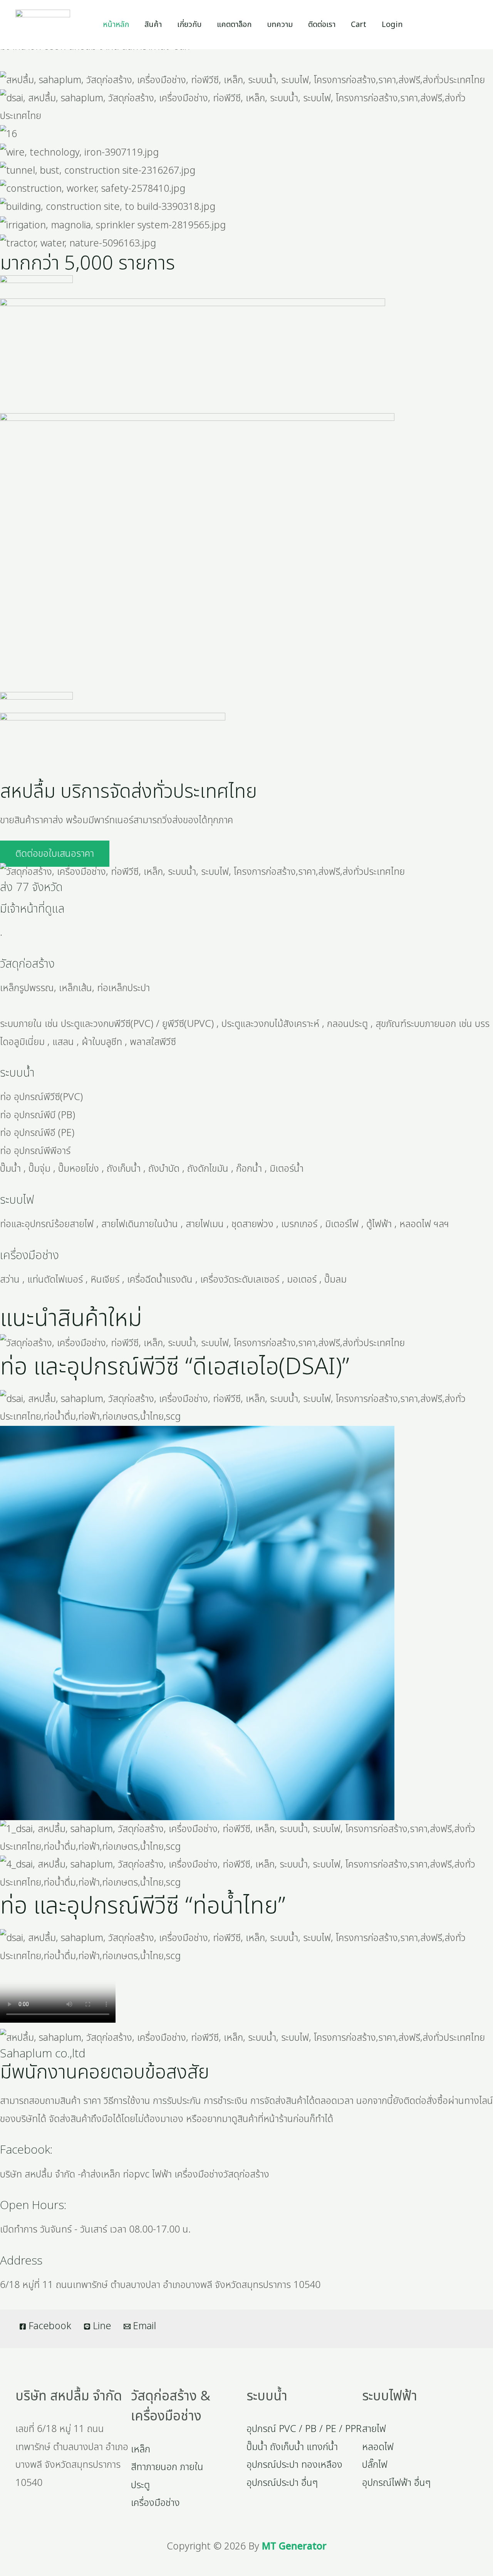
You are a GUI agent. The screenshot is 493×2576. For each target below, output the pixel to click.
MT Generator (294, 2546)
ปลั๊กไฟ (375, 2465)
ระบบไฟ (17, 1200)
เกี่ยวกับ (189, 25)
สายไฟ (374, 2429)
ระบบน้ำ (17, 1073)
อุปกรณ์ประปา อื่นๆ (282, 2483)
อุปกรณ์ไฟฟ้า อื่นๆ (396, 2483)
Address (21, 2261)
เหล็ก (141, 2449)
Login (392, 25)
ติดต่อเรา (322, 25)
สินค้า (153, 25)
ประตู (140, 2485)
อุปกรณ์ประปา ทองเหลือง (294, 2465)
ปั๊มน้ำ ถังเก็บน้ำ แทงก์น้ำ (292, 2447)
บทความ (280, 25)
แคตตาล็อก (234, 25)
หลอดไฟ (378, 2447)
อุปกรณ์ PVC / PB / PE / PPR (304, 2429)
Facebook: (26, 2150)
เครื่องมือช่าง (29, 1256)
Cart (359, 25)
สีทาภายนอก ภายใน (167, 2467)
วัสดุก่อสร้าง (27, 964)
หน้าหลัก (116, 25)
